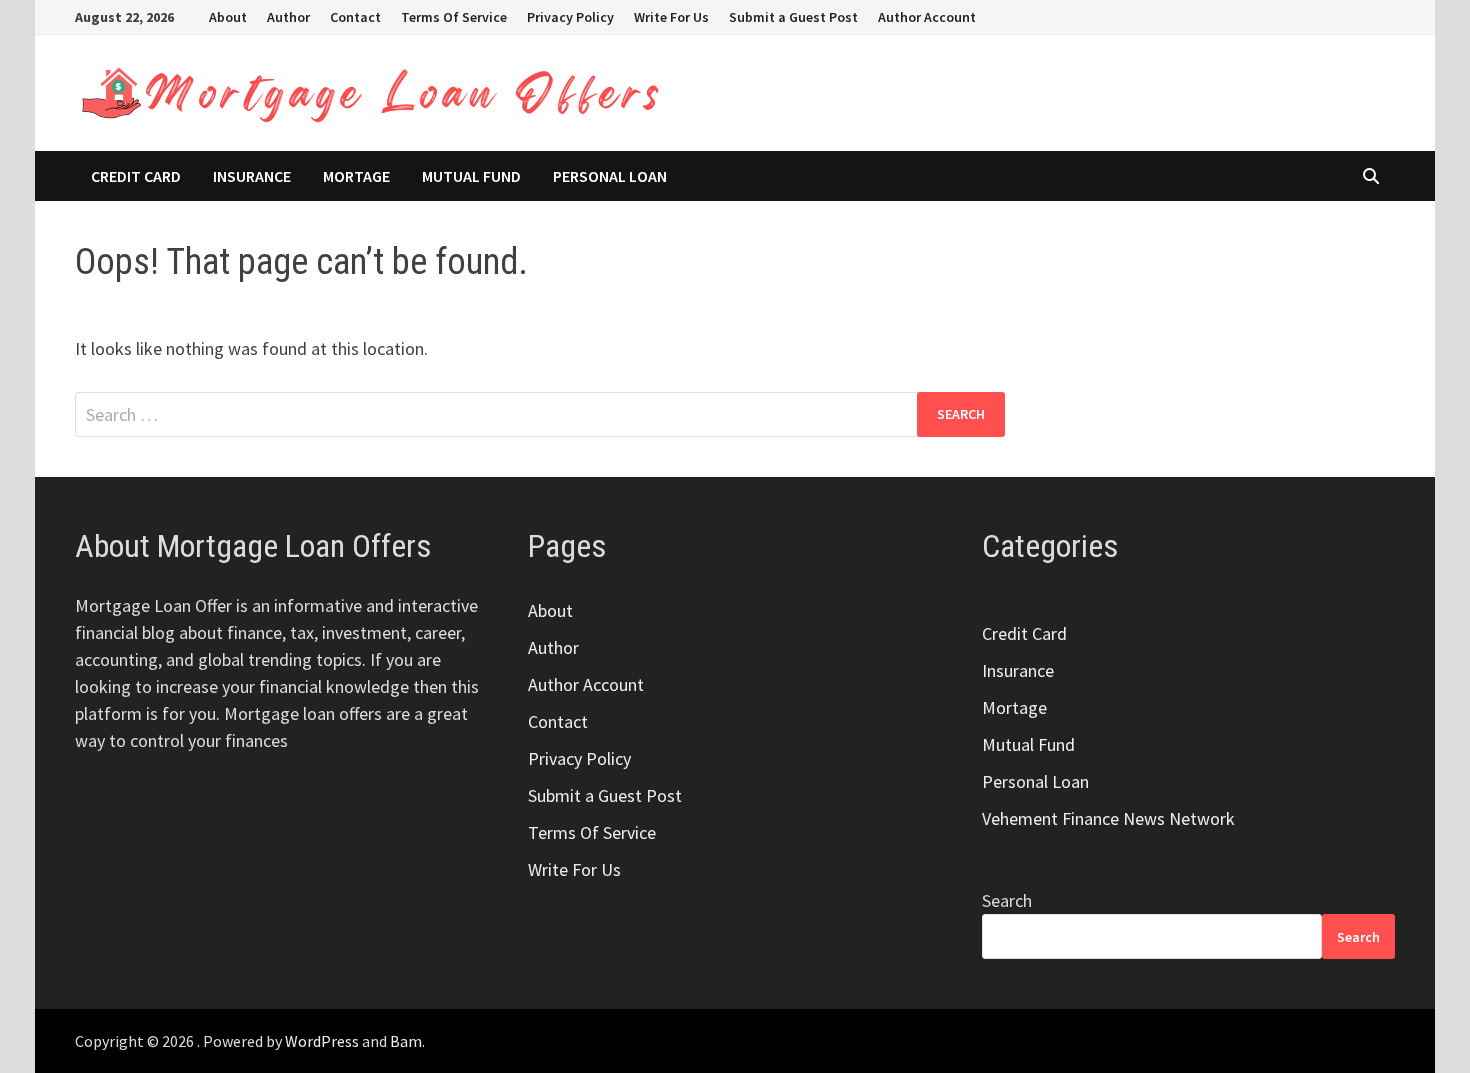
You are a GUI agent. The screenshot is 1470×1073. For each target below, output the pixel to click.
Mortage (356, 176)
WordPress (322, 1041)
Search (1007, 900)
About (228, 17)
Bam (406, 1041)
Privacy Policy (570, 17)
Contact (355, 17)
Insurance (252, 176)
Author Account (927, 17)
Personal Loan (610, 176)
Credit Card (136, 176)
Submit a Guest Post (793, 17)
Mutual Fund (471, 176)
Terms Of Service (454, 17)
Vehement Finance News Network (1108, 818)
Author (288, 17)
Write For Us (671, 17)
